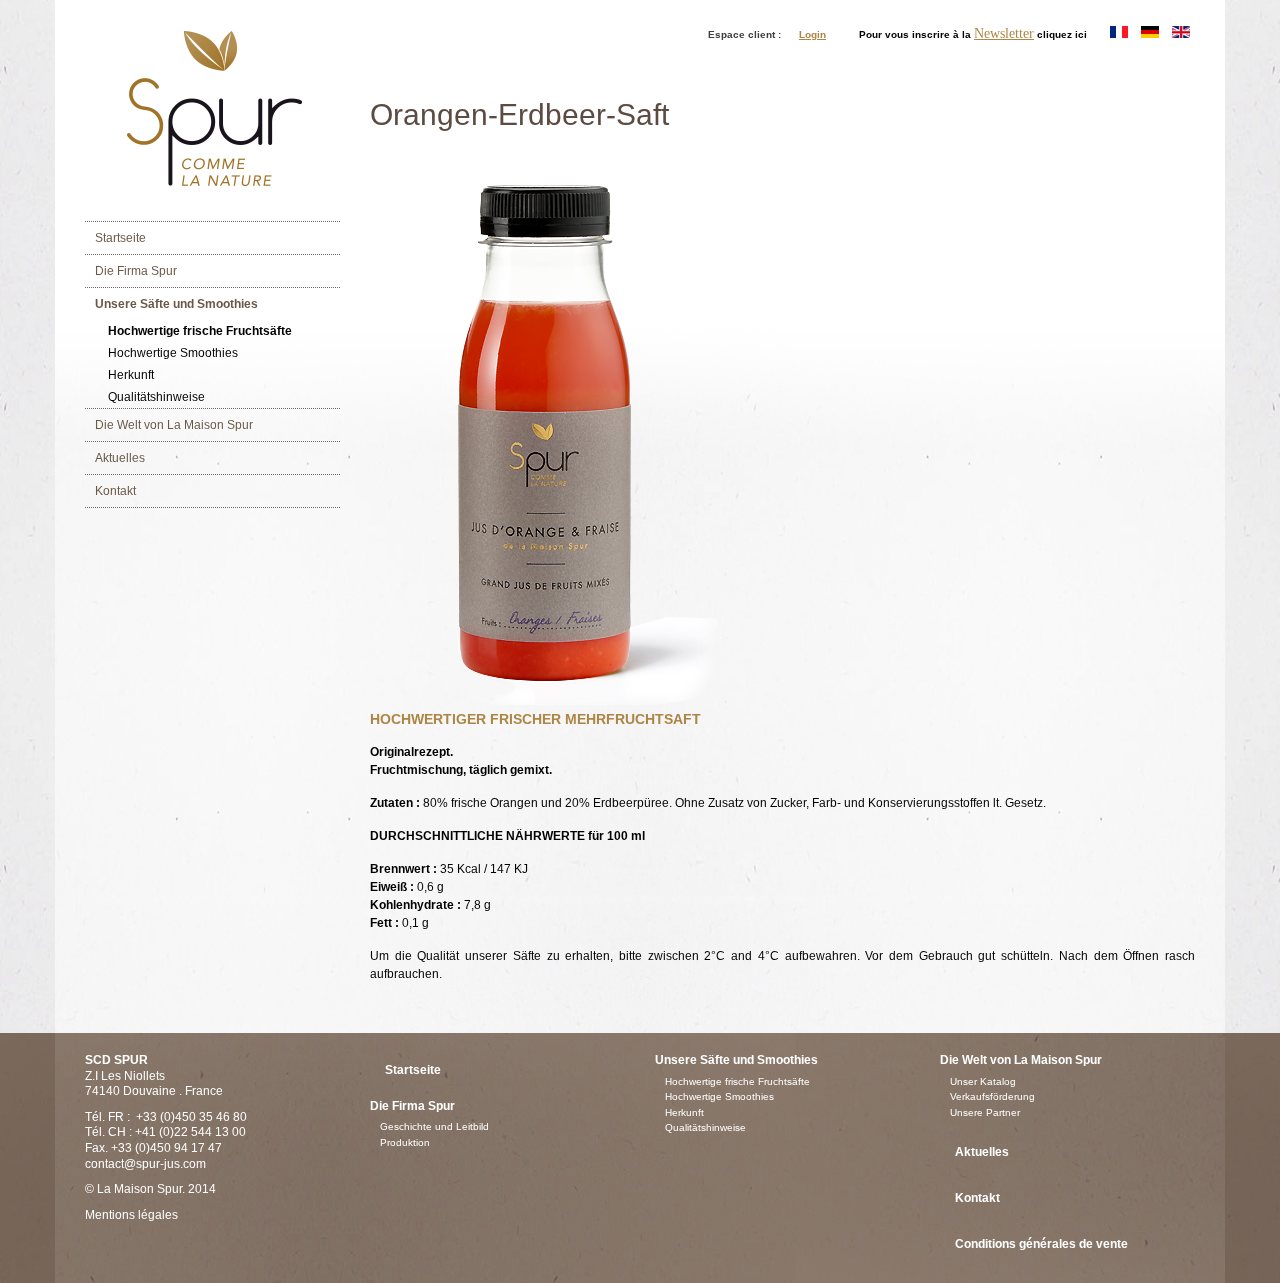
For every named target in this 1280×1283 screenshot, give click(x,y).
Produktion (405, 1142)
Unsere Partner (985, 1112)
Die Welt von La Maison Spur (174, 425)
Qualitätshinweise (156, 397)
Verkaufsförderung (992, 1096)
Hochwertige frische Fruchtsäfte (200, 331)
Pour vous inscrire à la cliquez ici (973, 34)
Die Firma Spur (136, 271)
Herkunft (131, 375)
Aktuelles (120, 458)
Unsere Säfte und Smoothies (176, 304)
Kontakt (115, 491)
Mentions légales (131, 1215)
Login (812, 34)
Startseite (120, 238)
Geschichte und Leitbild (434, 1126)
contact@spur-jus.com (145, 1164)
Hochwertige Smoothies (173, 353)
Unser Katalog (983, 1081)
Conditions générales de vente (1041, 1244)
